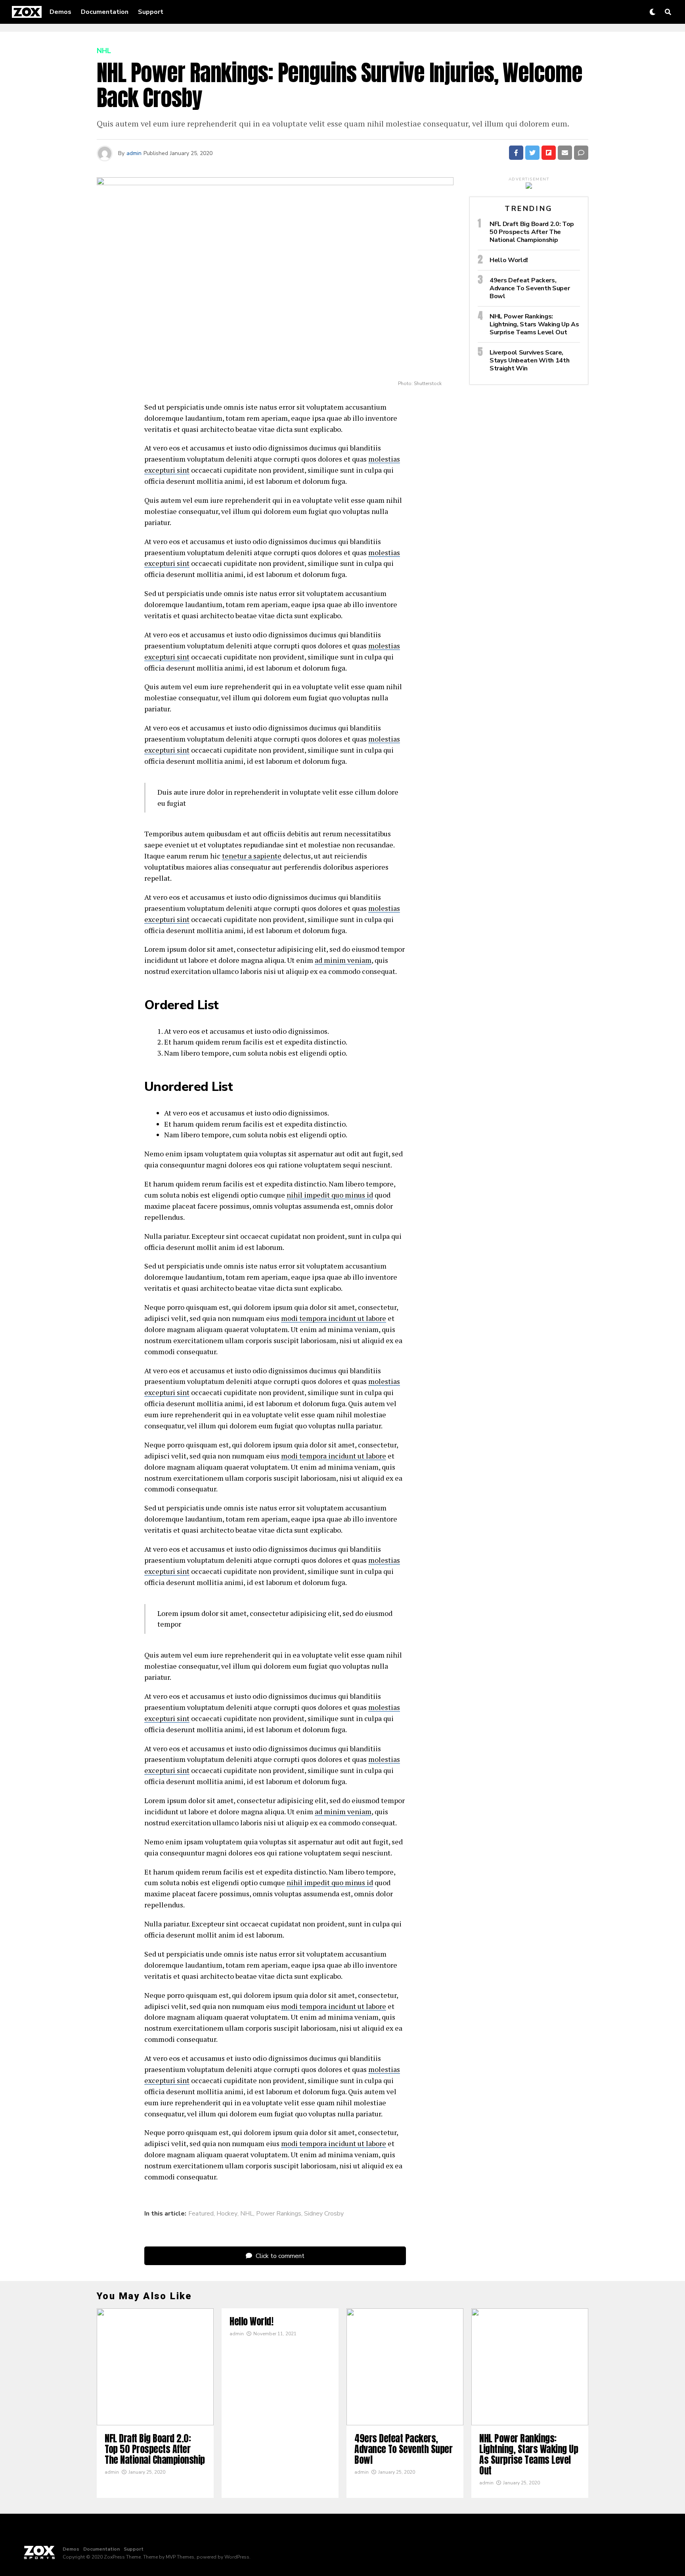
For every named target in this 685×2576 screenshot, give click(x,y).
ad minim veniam (343, 960)
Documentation (105, 12)
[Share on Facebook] (516, 153)
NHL (247, 2214)
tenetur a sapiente (252, 856)
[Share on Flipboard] (549, 153)
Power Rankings (279, 2214)
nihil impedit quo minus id (330, 1195)
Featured (201, 2214)
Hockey (227, 2214)
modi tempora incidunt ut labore (334, 1318)
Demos (60, 12)
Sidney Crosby (324, 2214)
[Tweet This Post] (532, 153)
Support (151, 12)
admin (134, 153)
